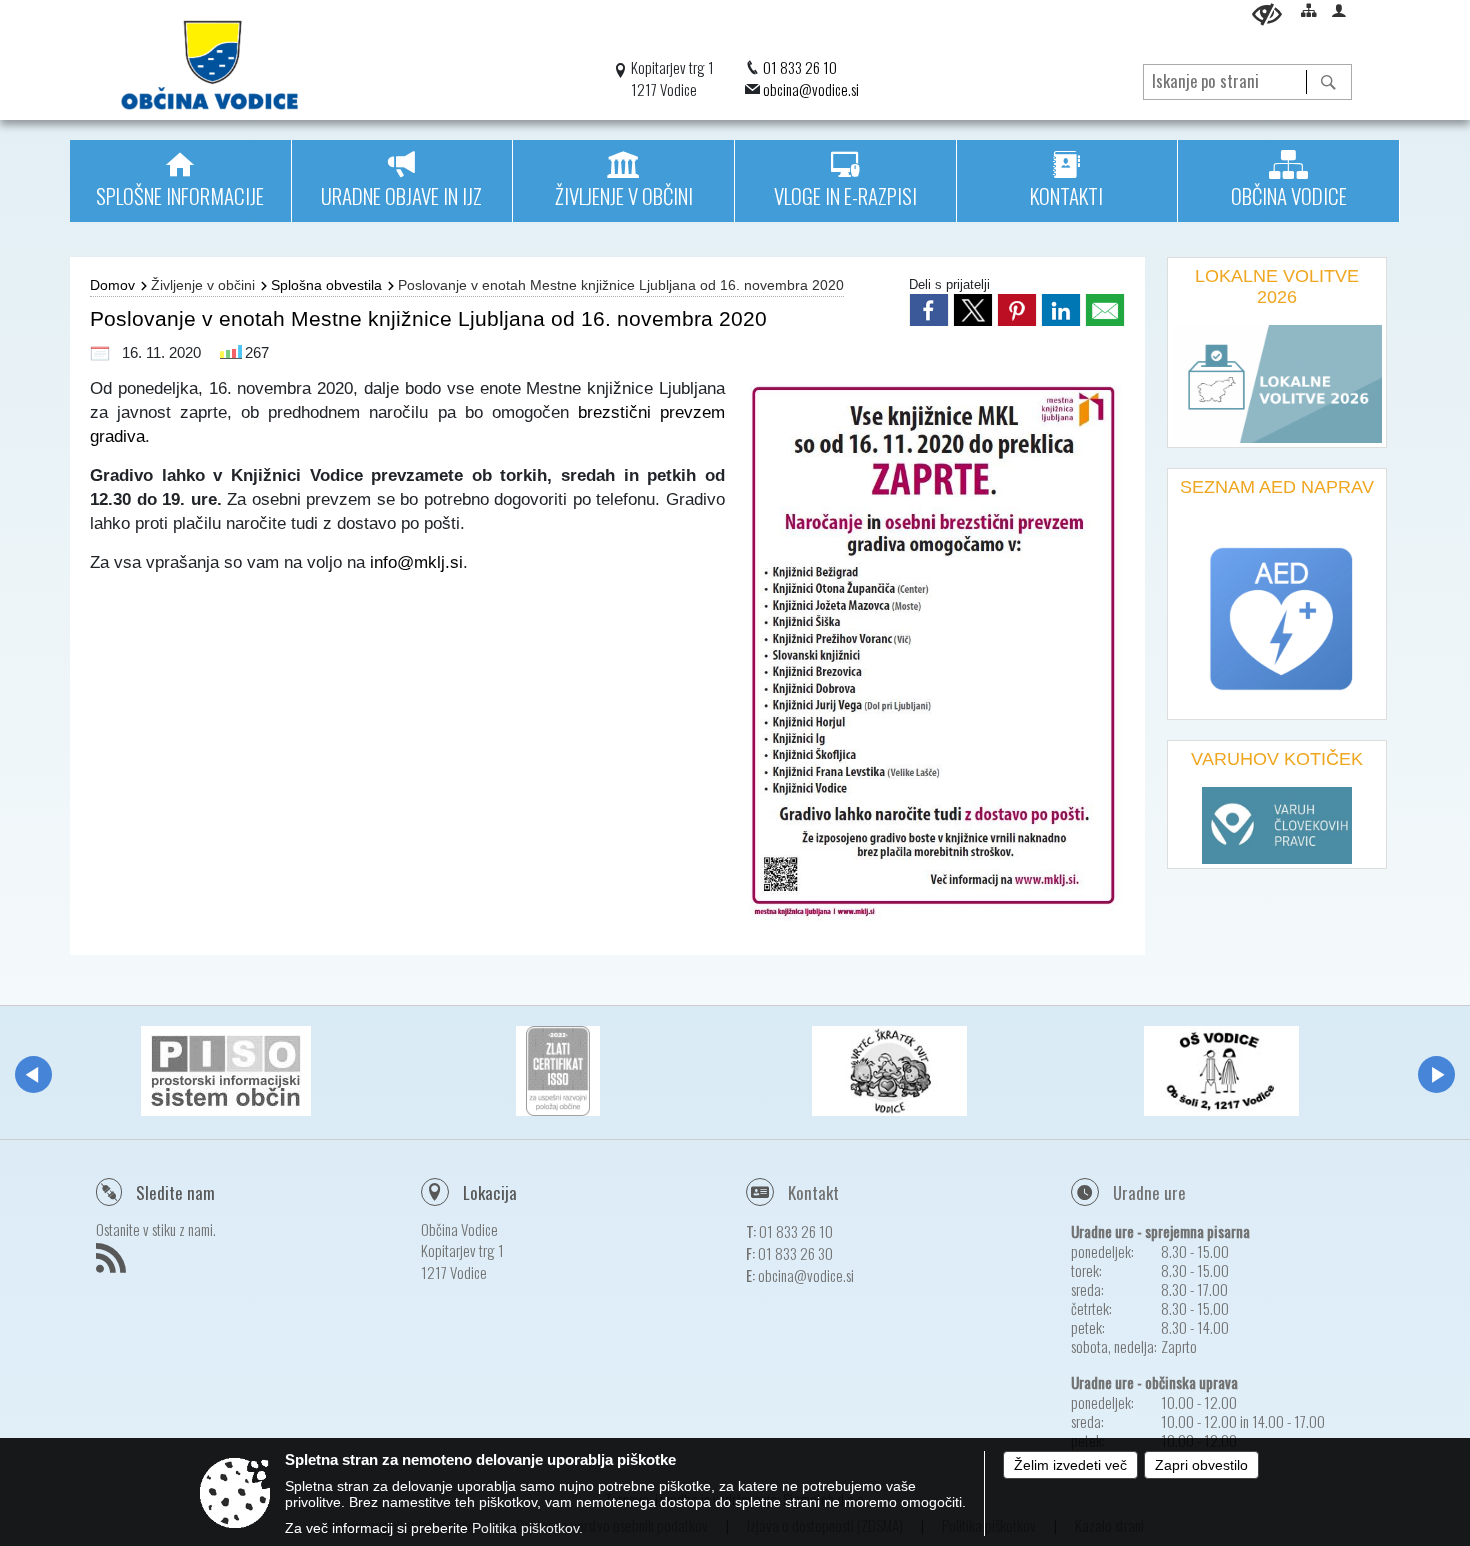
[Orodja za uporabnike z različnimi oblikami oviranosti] (1267, 14)
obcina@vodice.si (811, 89)
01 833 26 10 (800, 67)
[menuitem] (180, 181)
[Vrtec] (889, 1071)
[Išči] (1328, 82)
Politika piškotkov (525, 1528)
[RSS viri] (113, 1264)
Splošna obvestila (326, 285)
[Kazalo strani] (1309, 10)
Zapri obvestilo (1201, 1465)
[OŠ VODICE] (1221, 1071)
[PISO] (226, 1071)
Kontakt (813, 1192)
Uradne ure (1149, 1192)
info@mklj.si (416, 562)
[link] (929, 310)
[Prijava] (1339, 10)
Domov (112, 285)
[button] (33, 1074)
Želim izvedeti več (1070, 1465)
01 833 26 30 (795, 1253)
